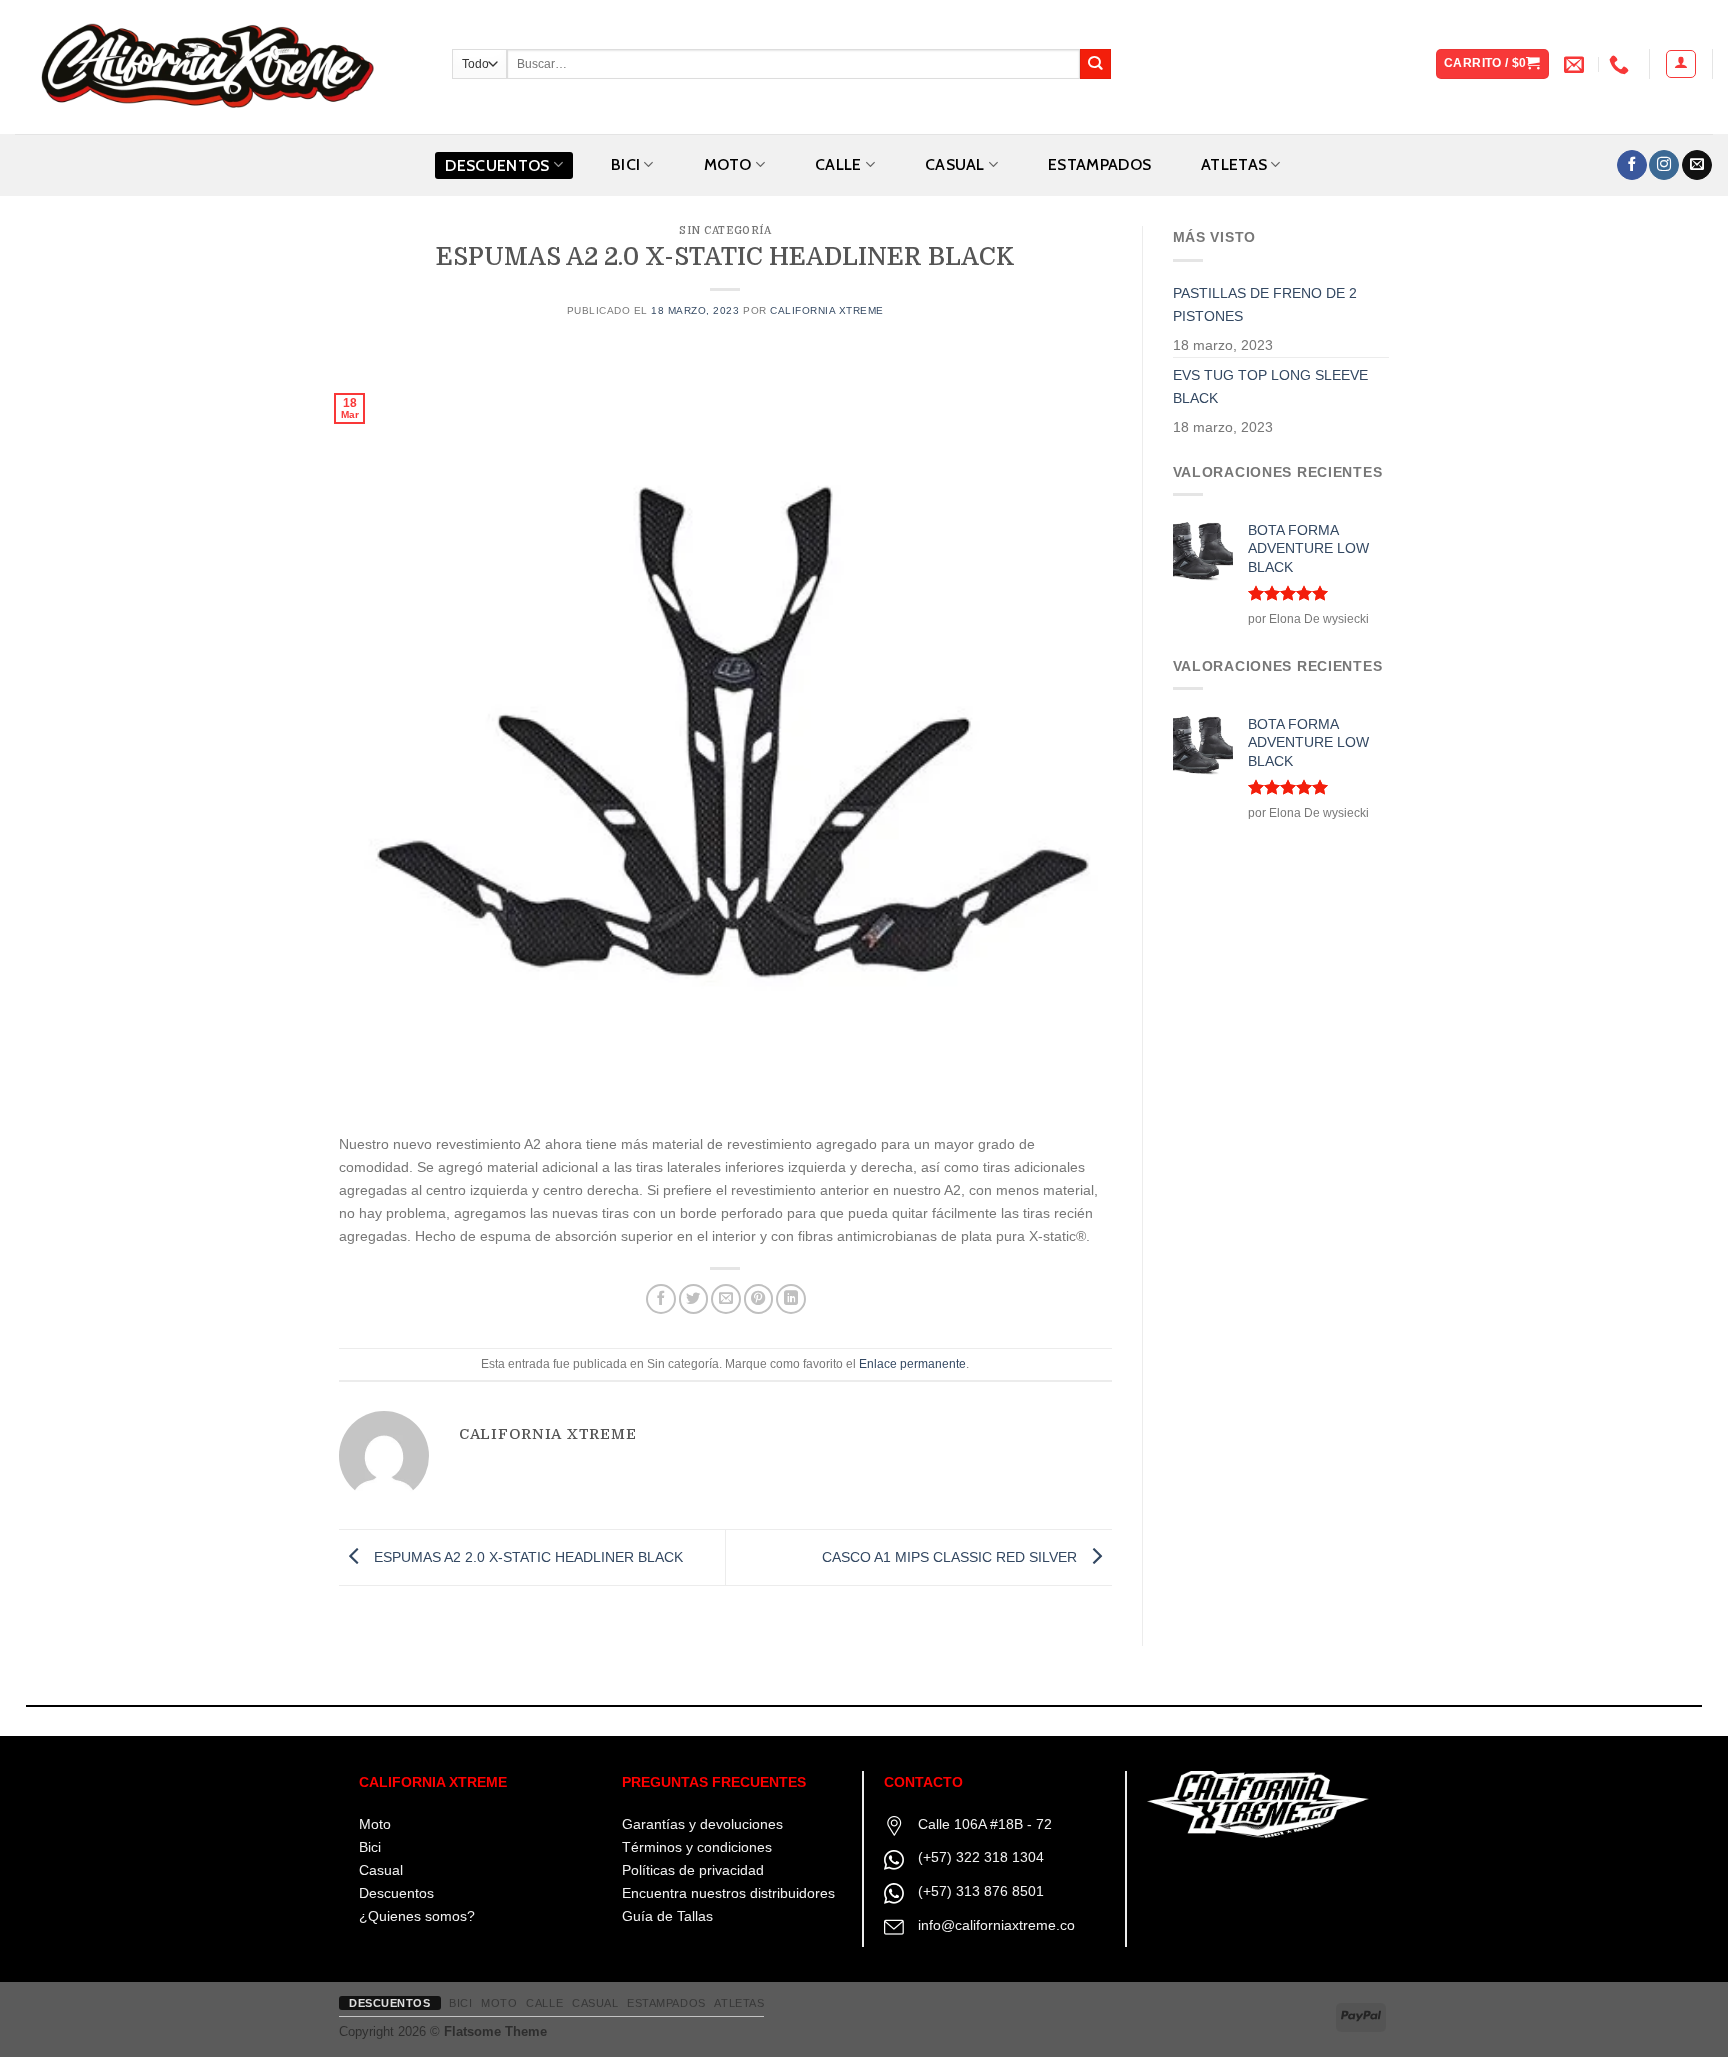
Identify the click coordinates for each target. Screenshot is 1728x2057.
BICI (625, 164)
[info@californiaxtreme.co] (1576, 64)
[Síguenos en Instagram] (1664, 165)
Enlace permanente (912, 1364)
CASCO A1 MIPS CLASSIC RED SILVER (951, 1557)
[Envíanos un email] (1697, 165)
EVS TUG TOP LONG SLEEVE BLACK (1270, 386)
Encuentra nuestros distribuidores (728, 1893)
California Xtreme (827, 310)
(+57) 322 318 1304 (981, 1857)
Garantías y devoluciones (702, 1824)
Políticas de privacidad (693, 1870)
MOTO (728, 164)
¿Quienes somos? (417, 1916)
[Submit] (1095, 64)
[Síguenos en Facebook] (1632, 165)
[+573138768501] (1621, 64)
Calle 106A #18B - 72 (985, 1824)
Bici (370, 1847)
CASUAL (955, 164)
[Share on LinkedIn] (791, 1299)
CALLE (838, 164)
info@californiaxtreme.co (996, 1925)
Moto (375, 1824)
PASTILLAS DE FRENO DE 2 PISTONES (1265, 304)
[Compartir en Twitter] (694, 1299)
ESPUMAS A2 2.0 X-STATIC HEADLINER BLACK (526, 1557)
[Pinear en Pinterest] (759, 1299)
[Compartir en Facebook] (661, 1299)
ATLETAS (1234, 164)
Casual (381, 1870)
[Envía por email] (726, 1299)
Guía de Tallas (667, 1916)
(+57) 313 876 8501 (981, 1891)
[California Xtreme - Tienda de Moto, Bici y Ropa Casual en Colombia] (218, 67)
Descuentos (497, 165)
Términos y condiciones (697, 1847)
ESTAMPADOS (1099, 164)
